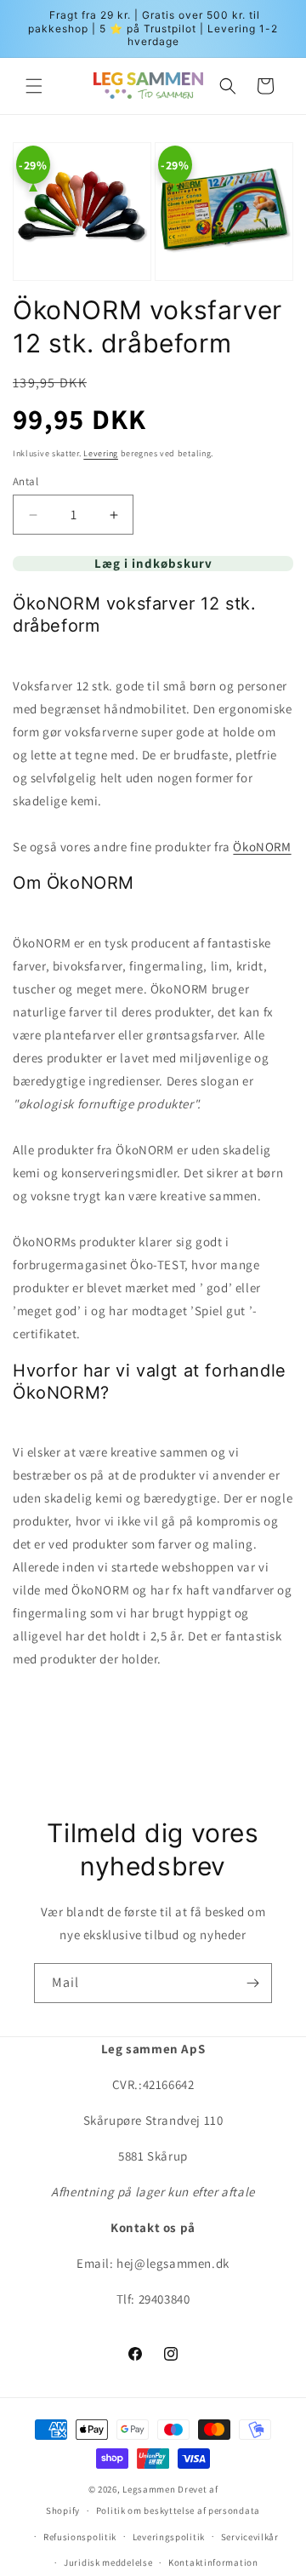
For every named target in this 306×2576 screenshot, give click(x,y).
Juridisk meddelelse (108, 2562)
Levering (101, 453)
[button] (34, 86)
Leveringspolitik (169, 2537)
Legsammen (149, 2489)
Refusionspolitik (80, 2537)
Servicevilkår (250, 2537)
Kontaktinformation (213, 2562)
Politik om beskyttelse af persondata (178, 2510)
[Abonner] (252, 1983)
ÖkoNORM (262, 847)
